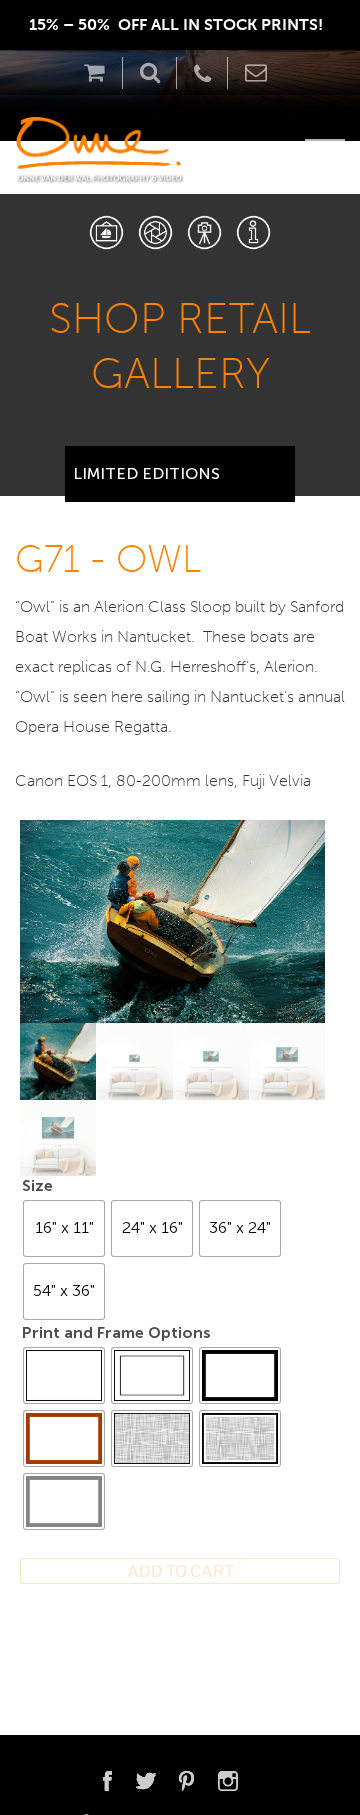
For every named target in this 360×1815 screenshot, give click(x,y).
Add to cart (180, 1571)
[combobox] (180, 466)
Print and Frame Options (116, 1332)
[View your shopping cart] (99, 72)
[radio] (64, 1228)
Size (37, 1185)
